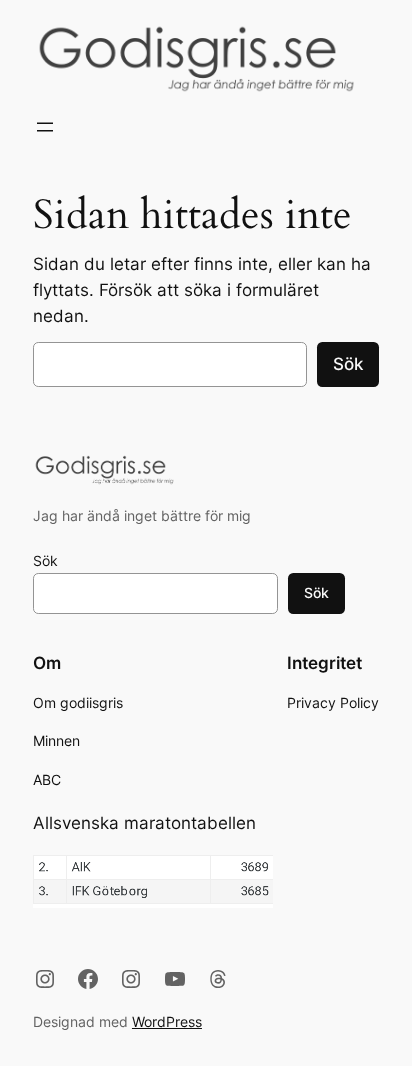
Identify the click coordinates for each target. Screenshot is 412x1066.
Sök (348, 364)
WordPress (167, 1021)
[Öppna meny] (45, 127)
